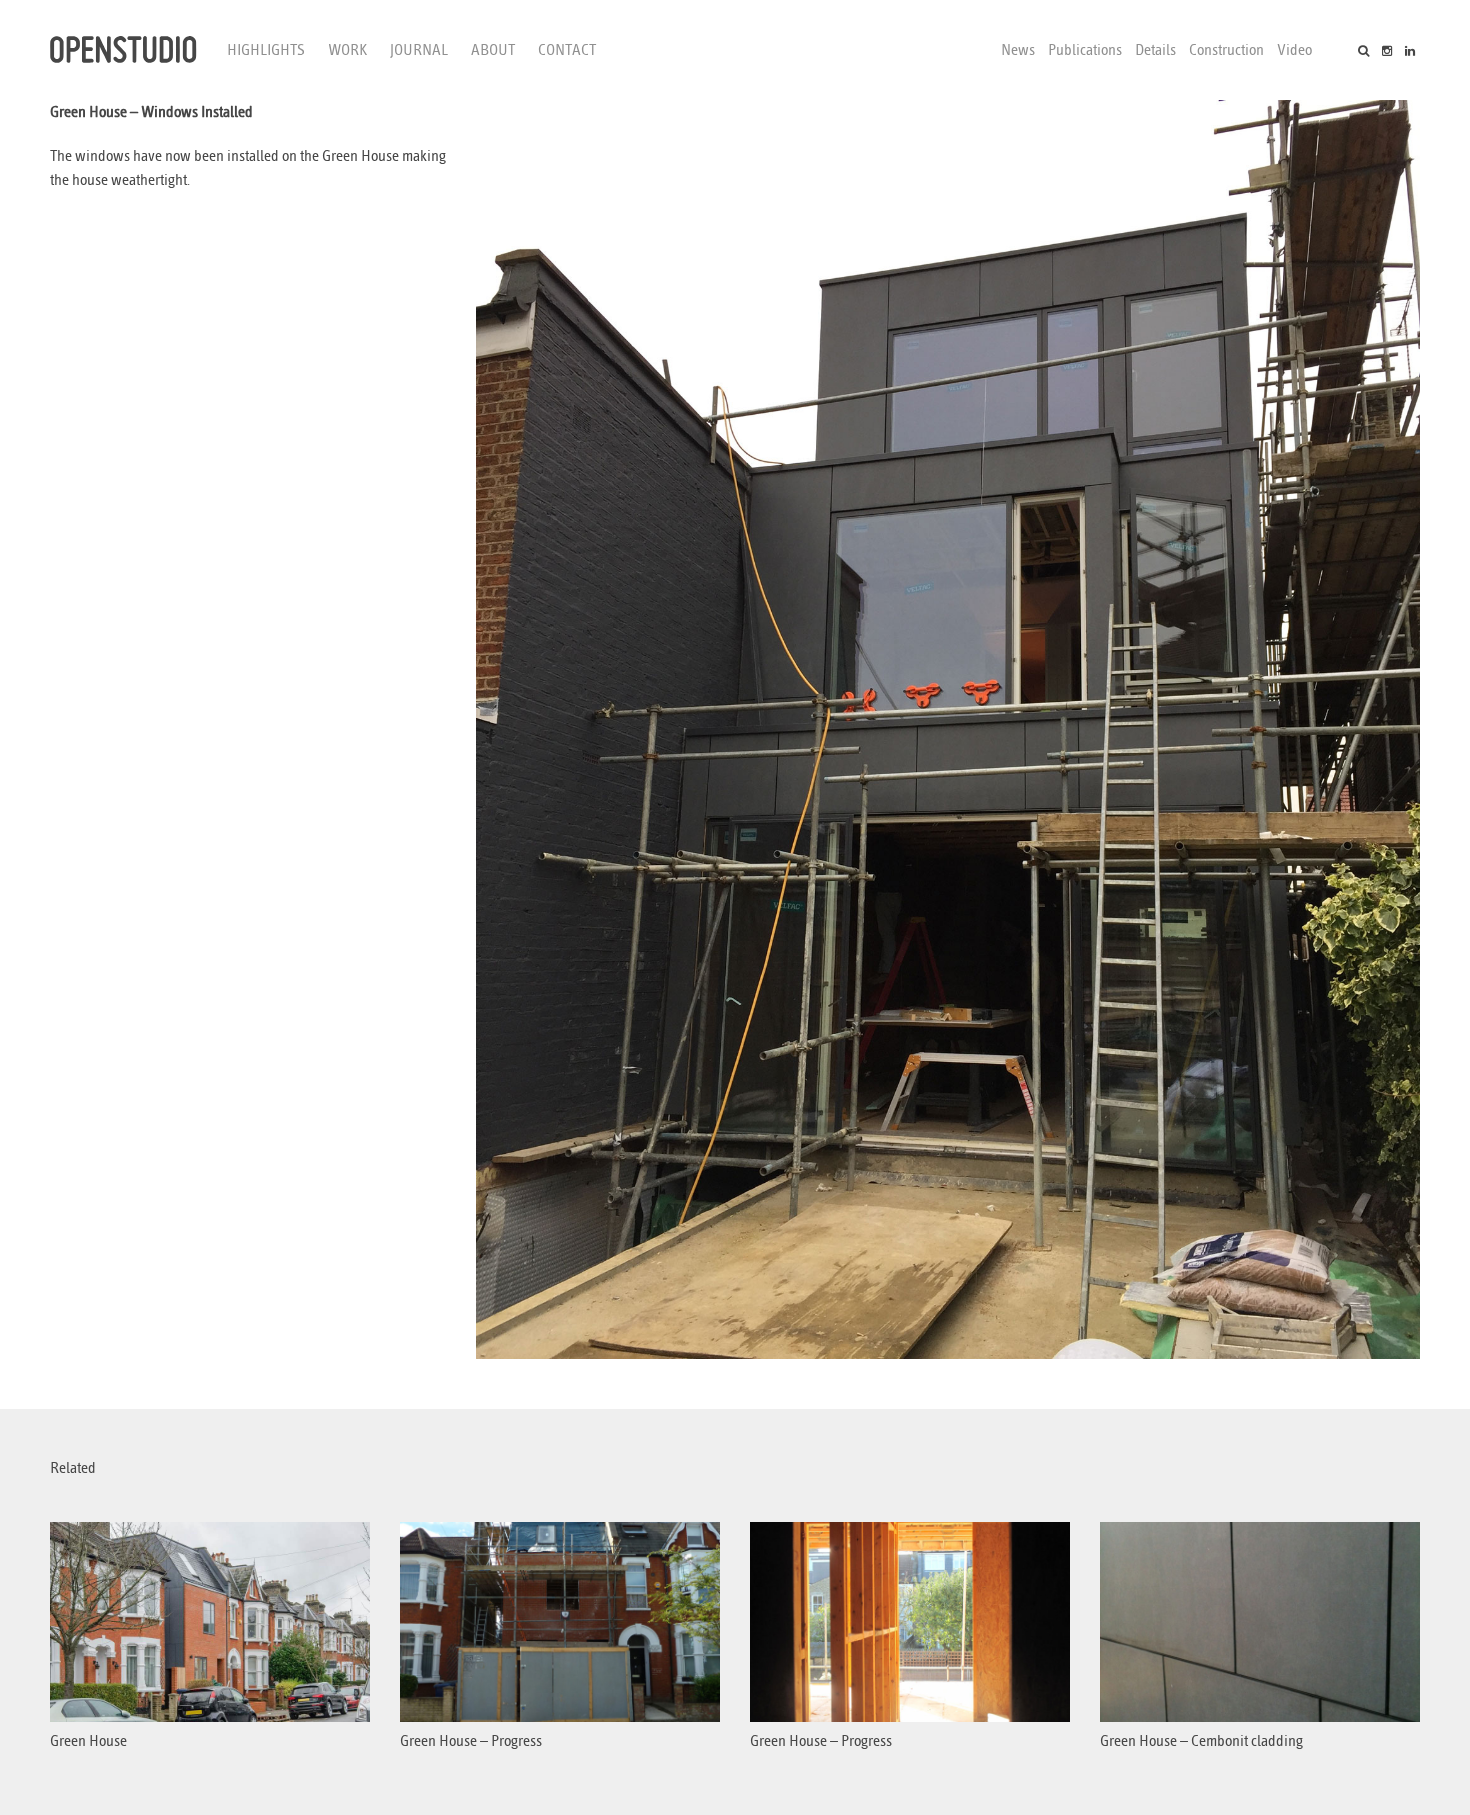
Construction (1226, 50)
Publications (1085, 50)
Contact (567, 50)
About (493, 50)
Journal (419, 50)
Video (1294, 50)
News (1018, 50)
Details (1155, 50)
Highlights (266, 50)
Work (347, 50)
